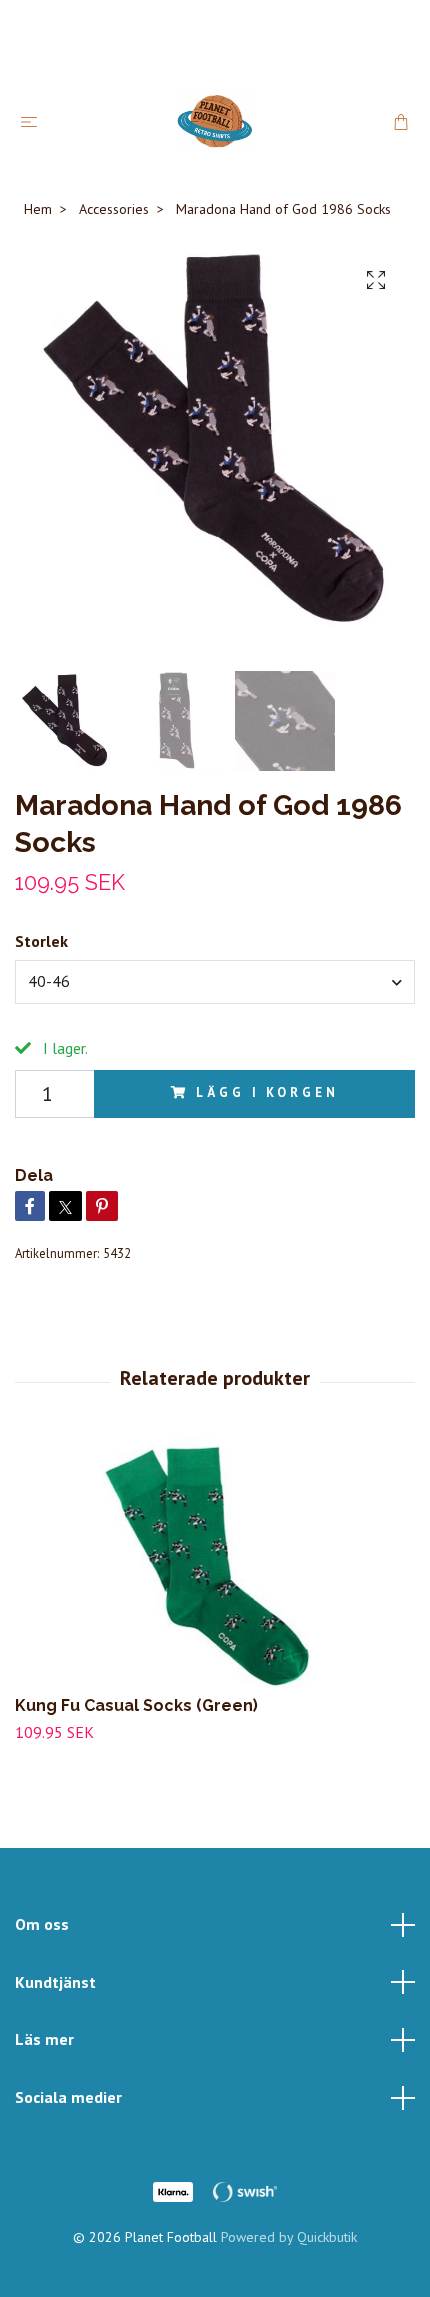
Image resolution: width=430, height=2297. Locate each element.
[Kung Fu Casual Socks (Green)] (215, 1563)
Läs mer (44, 2039)
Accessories (114, 209)
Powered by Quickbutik (289, 2237)
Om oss (42, 1924)
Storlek (41, 941)
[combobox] (215, 982)
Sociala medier (68, 2097)
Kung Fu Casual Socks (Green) (136, 1705)
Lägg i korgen (267, 1092)
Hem (38, 209)
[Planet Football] (215, 121)
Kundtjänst (55, 1982)
